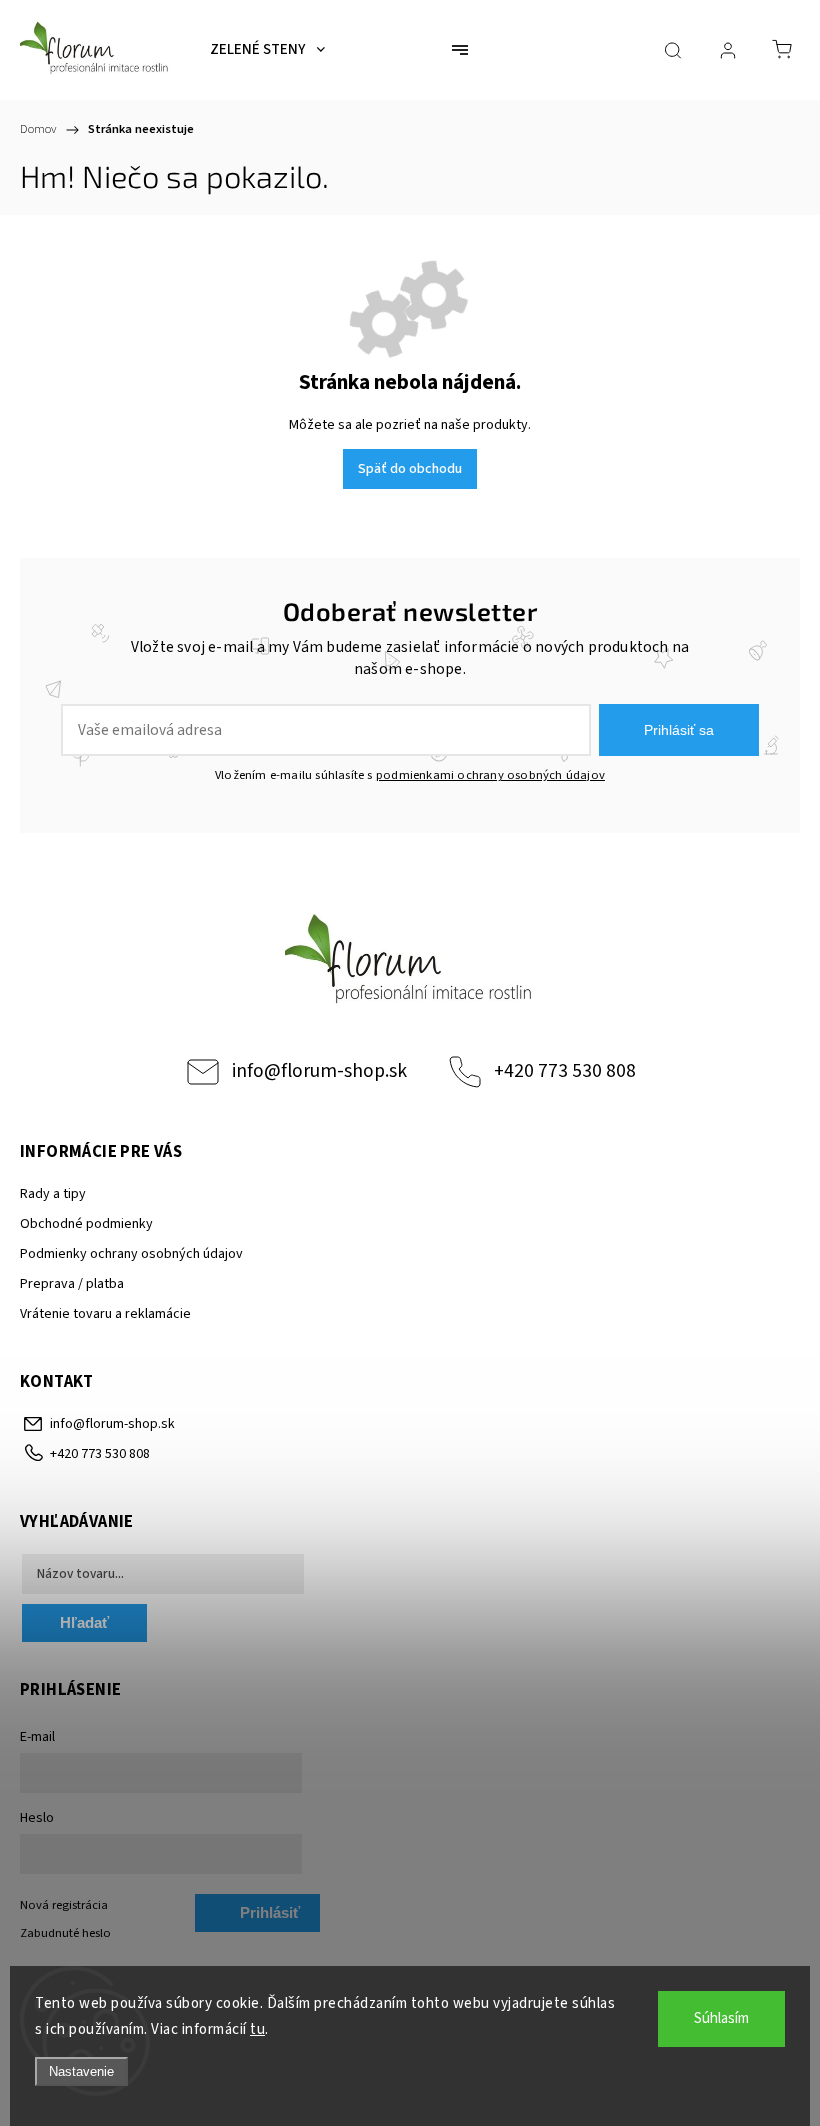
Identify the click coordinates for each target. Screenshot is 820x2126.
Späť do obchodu (410, 469)
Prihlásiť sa (679, 730)
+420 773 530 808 (565, 1071)
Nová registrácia (64, 1905)
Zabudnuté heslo (65, 1933)
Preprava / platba (72, 1284)
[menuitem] (267, 50)
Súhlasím (721, 2018)
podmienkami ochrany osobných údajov (490, 775)
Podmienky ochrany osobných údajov (131, 1254)
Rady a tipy (53, 1194)
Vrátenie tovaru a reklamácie (105, 1314)
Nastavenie (81, 2071)
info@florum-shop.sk (319, 1071)
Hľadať (84, 1622)
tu (257, 2029)
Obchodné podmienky (86, 1224)
